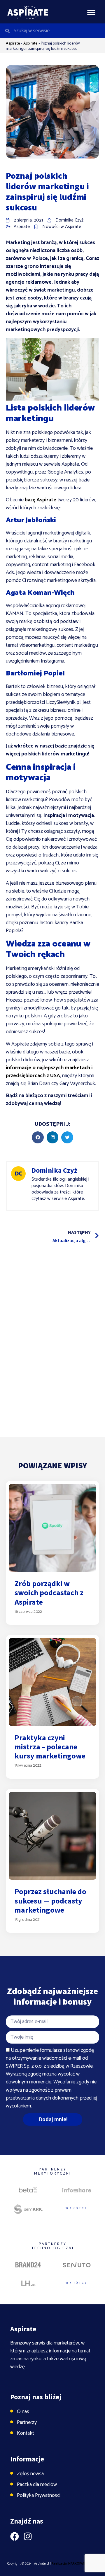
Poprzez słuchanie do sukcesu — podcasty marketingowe (50, 1900)
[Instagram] (28, 2536)
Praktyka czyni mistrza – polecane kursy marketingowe (50, 1747)
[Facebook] (15, 2536)
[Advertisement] (52, 1302)
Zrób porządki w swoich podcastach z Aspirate (49, 1592)
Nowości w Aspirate (62, 227)
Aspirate (13, 44)
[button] (91, 12)
